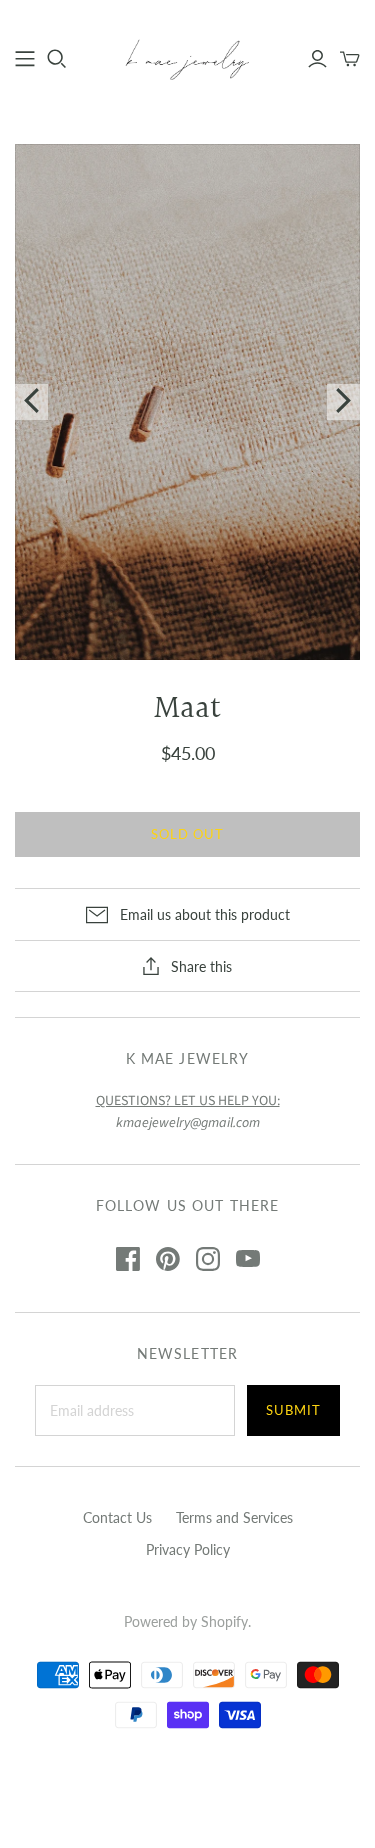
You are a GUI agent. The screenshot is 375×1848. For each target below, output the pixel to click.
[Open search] (57, 59)
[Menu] (25, 59)
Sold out (187, 834)
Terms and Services (234, 1517)
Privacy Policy (188, 1549)
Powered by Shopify (186, 1621)
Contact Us (117, 1517)
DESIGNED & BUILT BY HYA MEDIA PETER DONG (187, 1776)
